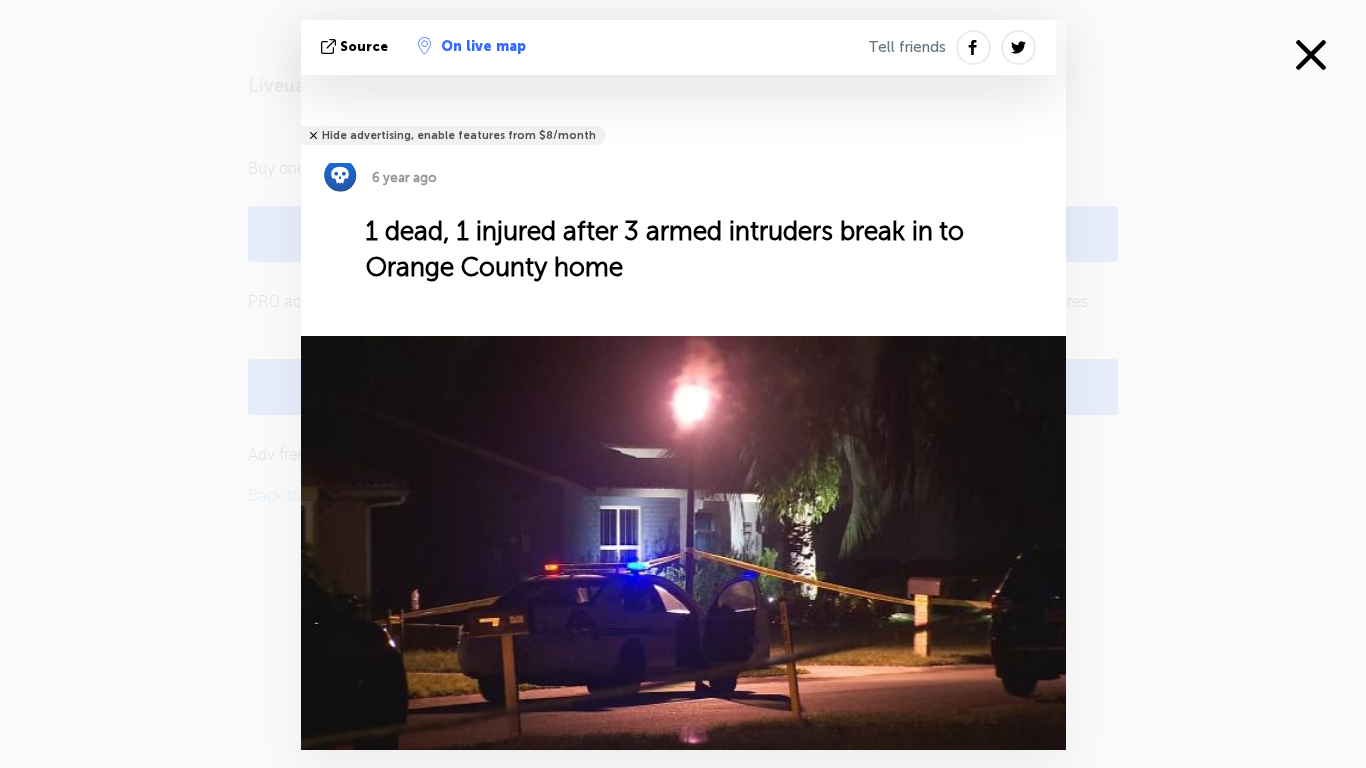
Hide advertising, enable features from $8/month (459, 135)
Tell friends (907, 47)
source (364, 46)
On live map (483, 46)
